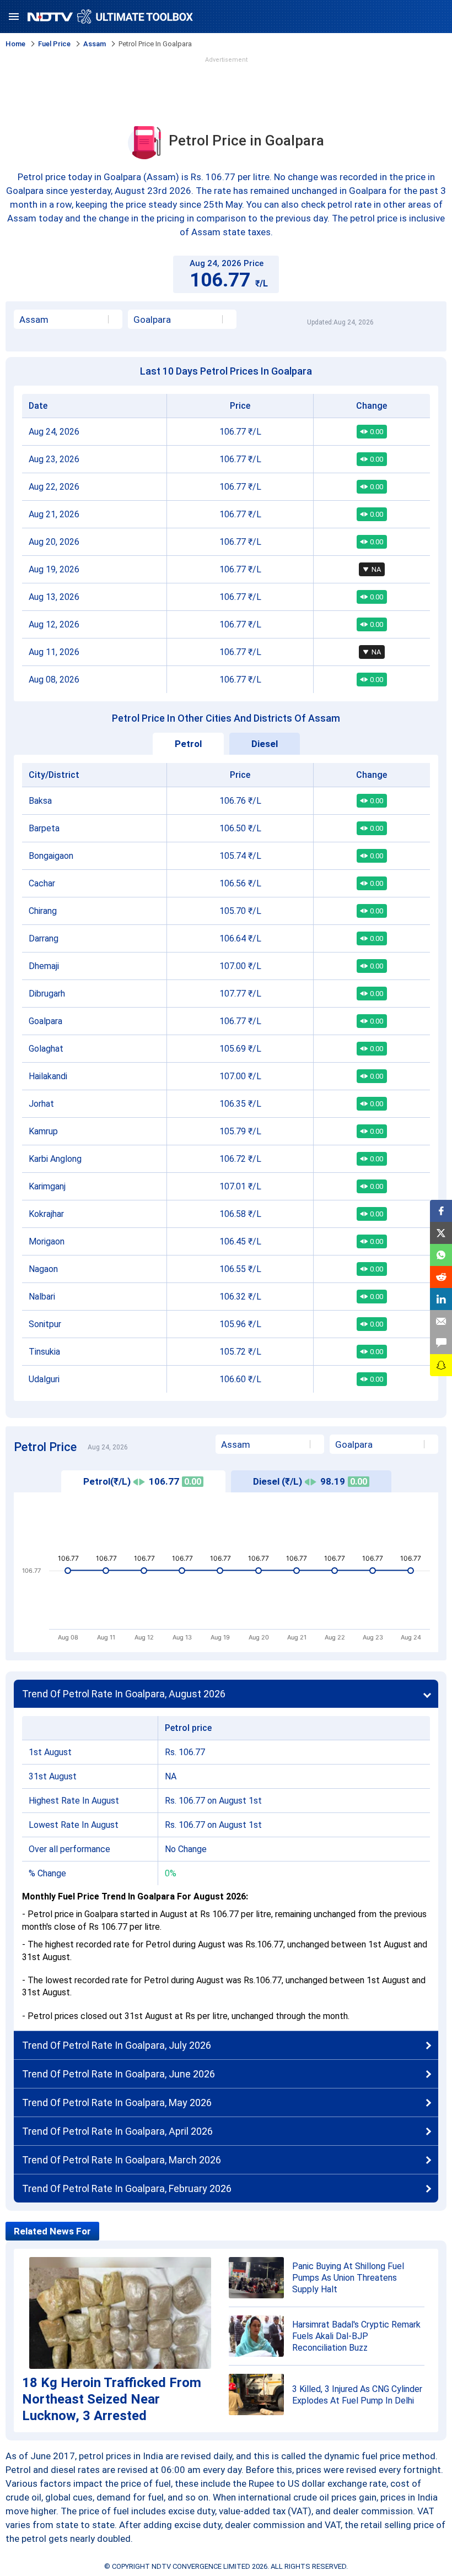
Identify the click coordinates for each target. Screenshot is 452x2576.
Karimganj (47, 1186)
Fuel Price (54, 44)
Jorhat (41, 1104)
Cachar (42, 883)
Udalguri (44, 1379)
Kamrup (43, 1131)
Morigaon (47, 1241)
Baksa (40, 801)
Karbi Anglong (55, 1159)
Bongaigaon (51, 856)
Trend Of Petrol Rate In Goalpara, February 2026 (127, 2188)
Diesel (265, 744)
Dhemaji (44, 966)
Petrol (188, 744)
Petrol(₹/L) (142, 1481)
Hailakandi (48, 1076)
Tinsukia (44, 1352)
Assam (95, 44)
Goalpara (45, 1021)
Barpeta (44, 828)
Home (15, 44)
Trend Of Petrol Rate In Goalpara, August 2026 (124, 1694)
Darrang (44, 938)
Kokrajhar (46, 1214)
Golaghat (46, 1049)
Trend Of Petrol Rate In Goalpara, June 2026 (119, 2074)
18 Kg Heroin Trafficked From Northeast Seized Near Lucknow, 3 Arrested (112, 2399)
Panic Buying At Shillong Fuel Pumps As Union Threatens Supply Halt (348, 2278)
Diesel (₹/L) (310, 1481)
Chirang (43, 911)
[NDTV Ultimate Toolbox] (110, 17)
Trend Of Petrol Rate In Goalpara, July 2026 (117, 2045)
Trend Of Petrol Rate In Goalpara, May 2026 (117, 2103)
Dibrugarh (47, 994)
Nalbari (42, 1297)
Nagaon (43, 1269)
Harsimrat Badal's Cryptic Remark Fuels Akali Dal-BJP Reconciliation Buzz (356, 2336)
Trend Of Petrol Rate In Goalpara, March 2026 (122, 2160)
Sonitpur (45, 1324)
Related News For (52, 2231)
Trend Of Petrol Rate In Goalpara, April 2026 (117, 2131)
